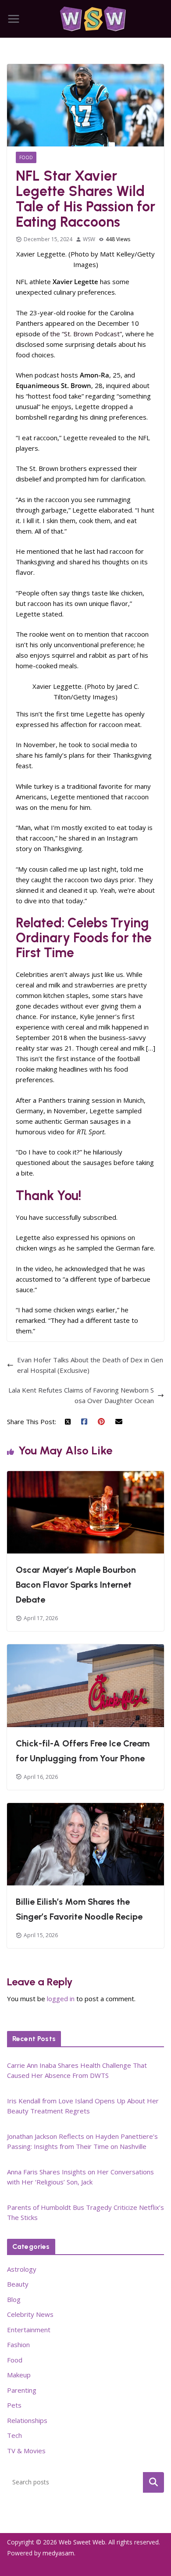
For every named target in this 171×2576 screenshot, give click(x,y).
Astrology (22, 2269)
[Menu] (14, 19)
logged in (61, 1999)
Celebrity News (30, 2314)
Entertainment (29, 2330)
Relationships (27, 2420)
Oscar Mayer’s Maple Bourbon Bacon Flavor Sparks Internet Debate (76, 1585)
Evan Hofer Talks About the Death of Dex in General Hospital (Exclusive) (90, 1365)
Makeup (19, 2375)
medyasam (58, 2553)
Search (153, 2482)
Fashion (18, 2344)
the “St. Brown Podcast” (86, 334)
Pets (14, 2405)
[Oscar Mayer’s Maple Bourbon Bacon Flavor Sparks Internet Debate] (85, 1476)
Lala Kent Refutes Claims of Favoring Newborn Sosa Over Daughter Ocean (81, 1395)
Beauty (18, 2284)
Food (26, 157)
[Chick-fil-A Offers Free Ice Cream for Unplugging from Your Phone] (85, 1650)
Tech (14, 2435)
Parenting (22, 2390)
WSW (89, 239)
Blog (14, 2299)
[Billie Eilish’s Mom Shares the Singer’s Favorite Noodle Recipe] (85, 1808)
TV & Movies (26, 2451)
